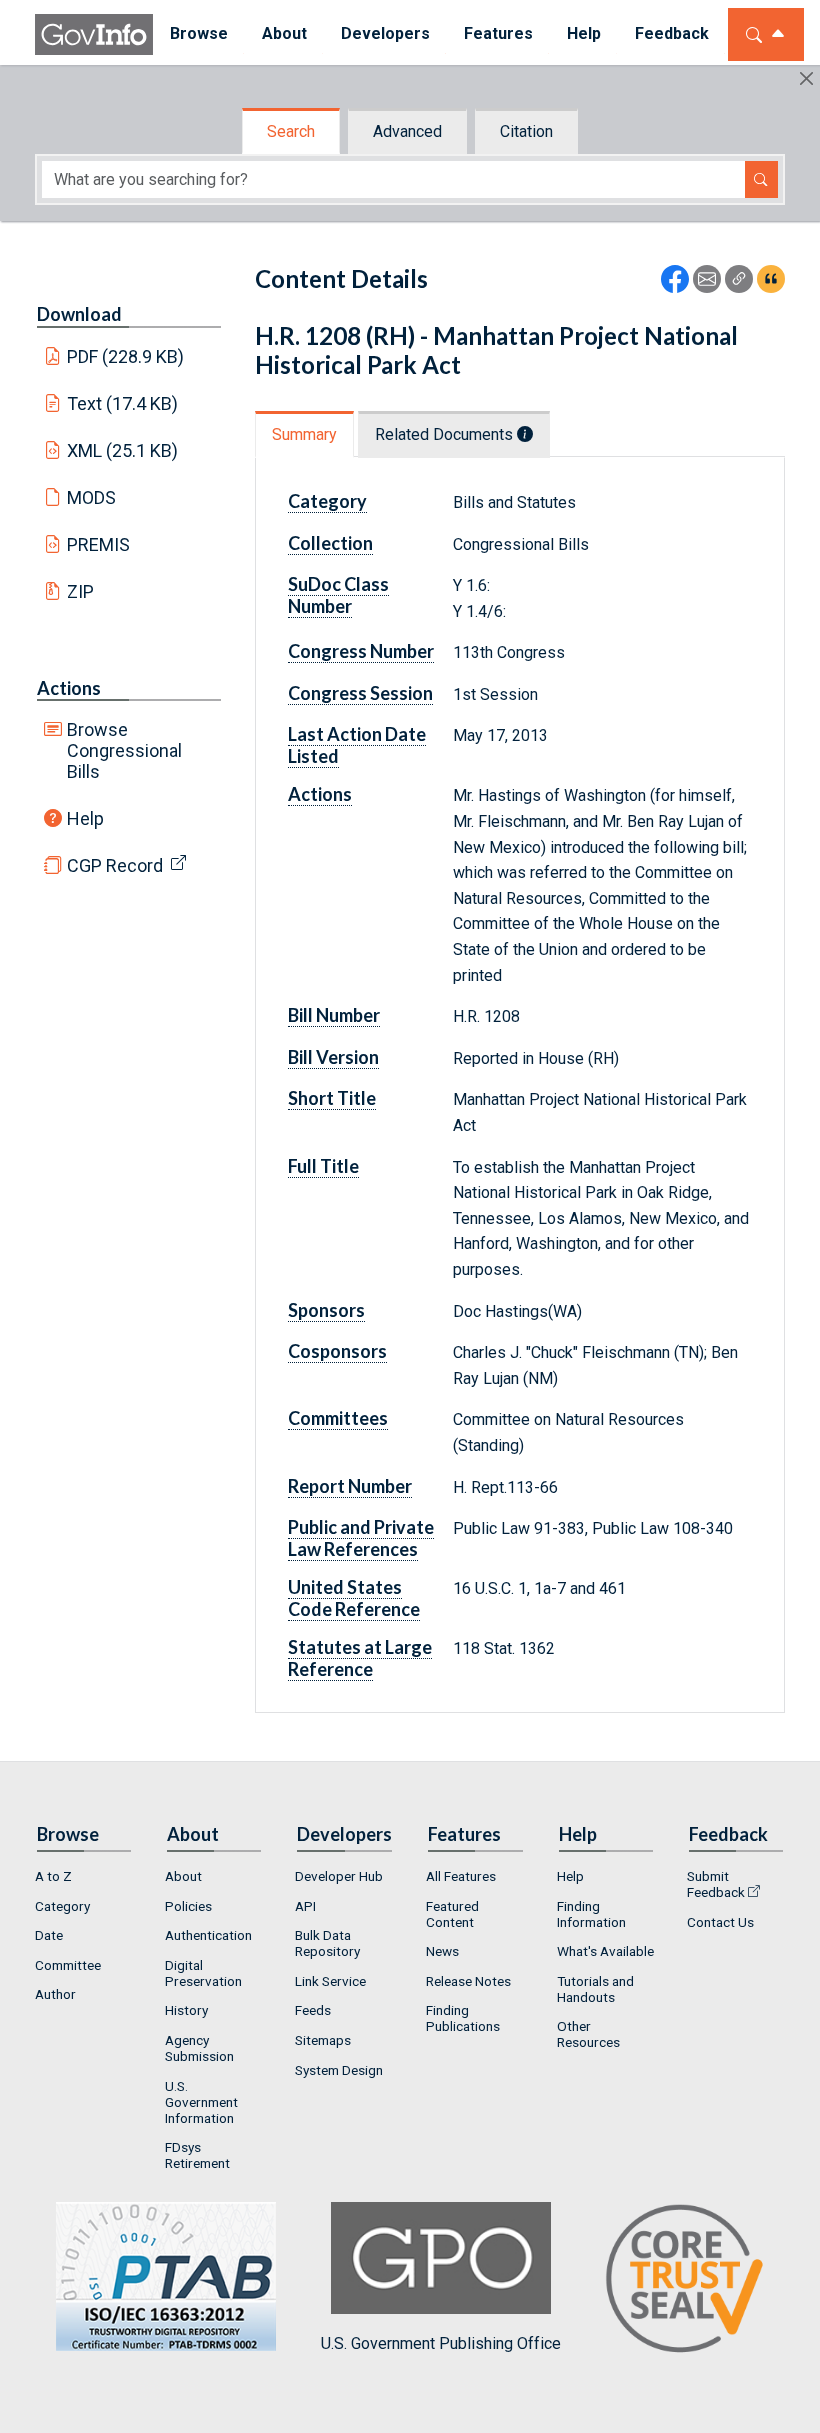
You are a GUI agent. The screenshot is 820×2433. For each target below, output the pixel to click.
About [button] (284, 33)
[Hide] (806, 78)
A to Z (53, 1876)
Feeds (313, 2010)
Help (85, 818)
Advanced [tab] (407, 131)
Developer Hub (339, 1876)
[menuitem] (199, 34)
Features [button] (498, 33)
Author (55, 1994)
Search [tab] (291, 131)
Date (49, 1935)
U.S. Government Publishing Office (441, 2343)
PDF (126, 356)
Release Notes (468, 1981)
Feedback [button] (672, 33)
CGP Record (115, 865)
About (183, 1876)
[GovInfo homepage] (94, 34)
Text (123, 403)
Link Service (330, 1981)
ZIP (80, 591)
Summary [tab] (304, 434)
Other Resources (588, 2034)
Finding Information (591, 1914)
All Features (461, 1876)
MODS (91, 497)
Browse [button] (199, 33)
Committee (68, 1965)
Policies (188, 1906)
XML (123, 450)
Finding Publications (463, 2018)
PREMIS (98, 544)
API (305, 1906)
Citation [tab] (526, 131)
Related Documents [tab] (446, 434)
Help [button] (584, 33)
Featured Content (452, 1914)
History (186, 2010)
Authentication (208, 1935)
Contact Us (720, 1922)
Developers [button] (385, 33)
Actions (69, 688)
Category (62, 1906)
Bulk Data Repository (327, 1943)
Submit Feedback (716, 1884)
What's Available (605, 1951)
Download (79, 314)
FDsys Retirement (197, 2155)
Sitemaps (323, 2040)
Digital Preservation (203, 1973)
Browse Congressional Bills (124, 750)
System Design (339, 2070)
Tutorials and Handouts (595, 1989)
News (442, 1951)
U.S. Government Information (201, 2102)
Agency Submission (199, 2048)
